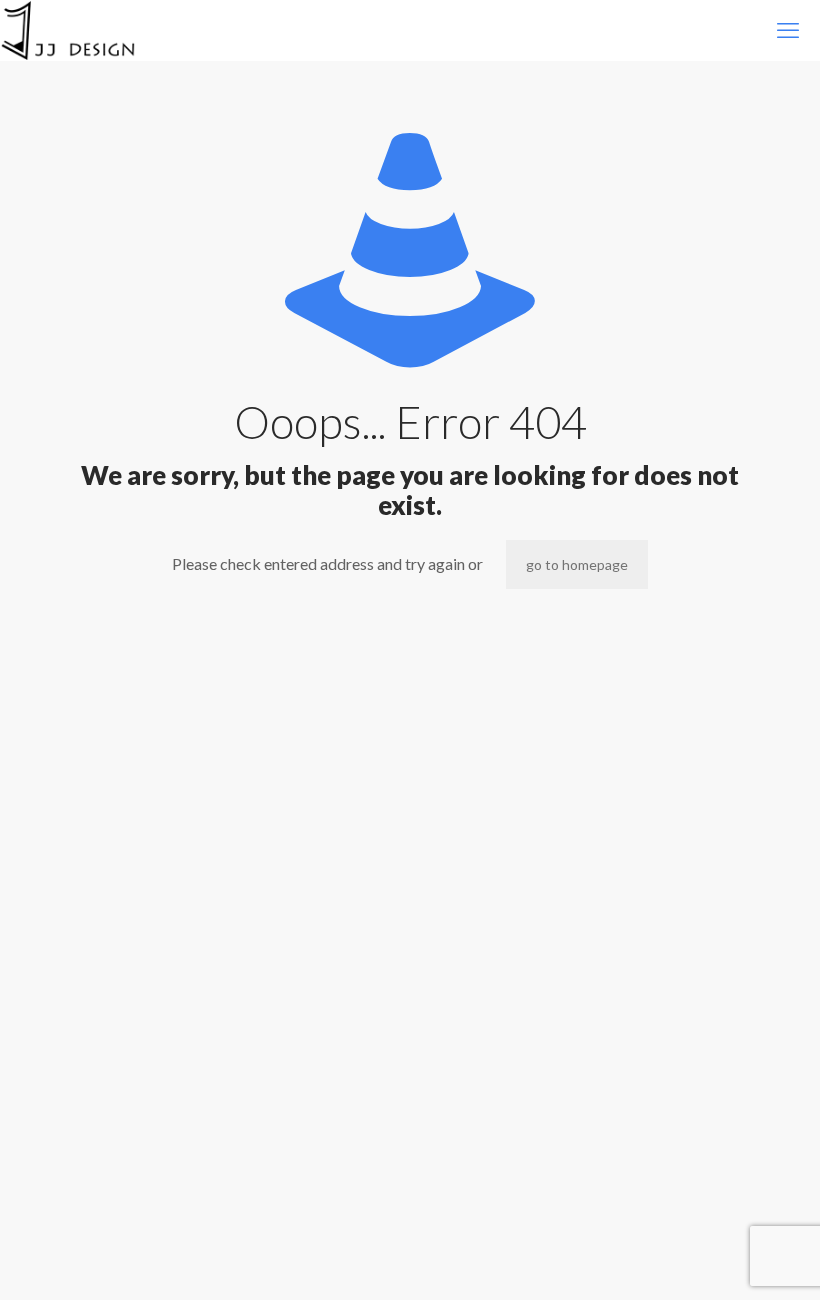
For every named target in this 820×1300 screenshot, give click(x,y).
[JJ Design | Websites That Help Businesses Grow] (68, 30)
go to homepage (577, 564)
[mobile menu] (788, 30)
